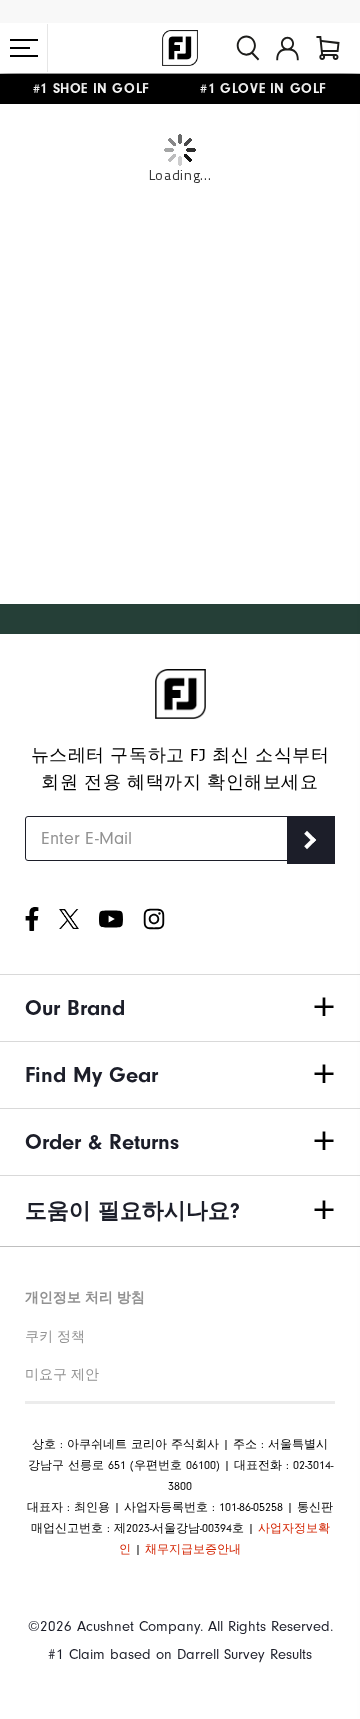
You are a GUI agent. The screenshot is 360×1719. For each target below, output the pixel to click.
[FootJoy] (180, 48)
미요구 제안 (62, 1374)
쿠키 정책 (55, 1336)
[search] (248, 48)
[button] (24, 48)
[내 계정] (287, 48)
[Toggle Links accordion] (180, 1008)
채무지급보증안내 (193, 1549)
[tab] (328, 48)
